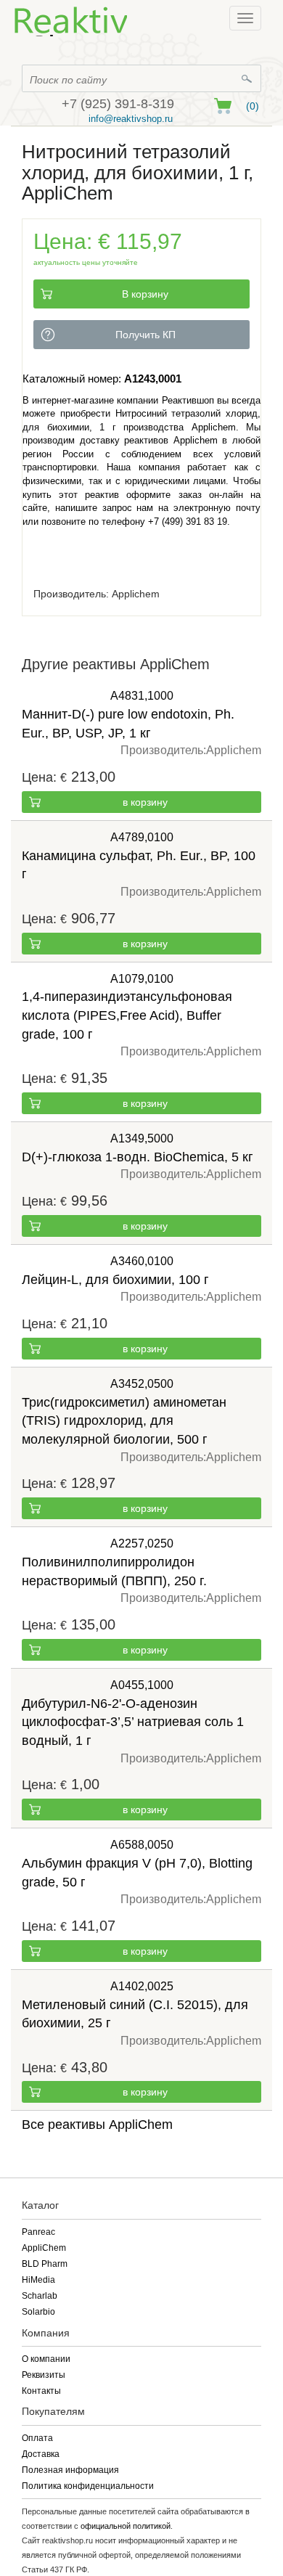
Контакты (41, 2391)
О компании (46, 2359)
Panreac (38, 2232)
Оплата (37, 2438)
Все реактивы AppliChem (97, 2125)
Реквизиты (44, 2375)
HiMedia (38, 2280)
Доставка (41, 2454)
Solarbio (38, 2312)
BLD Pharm (45, 2264)
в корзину (145, 802)
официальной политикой (126, 2526)
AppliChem (44, 2248)
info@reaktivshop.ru (131, 119)
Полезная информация (70, 2470)
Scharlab (40, 2296)
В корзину (145, 294)
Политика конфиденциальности (88, 2486)
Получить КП (145, 335)
